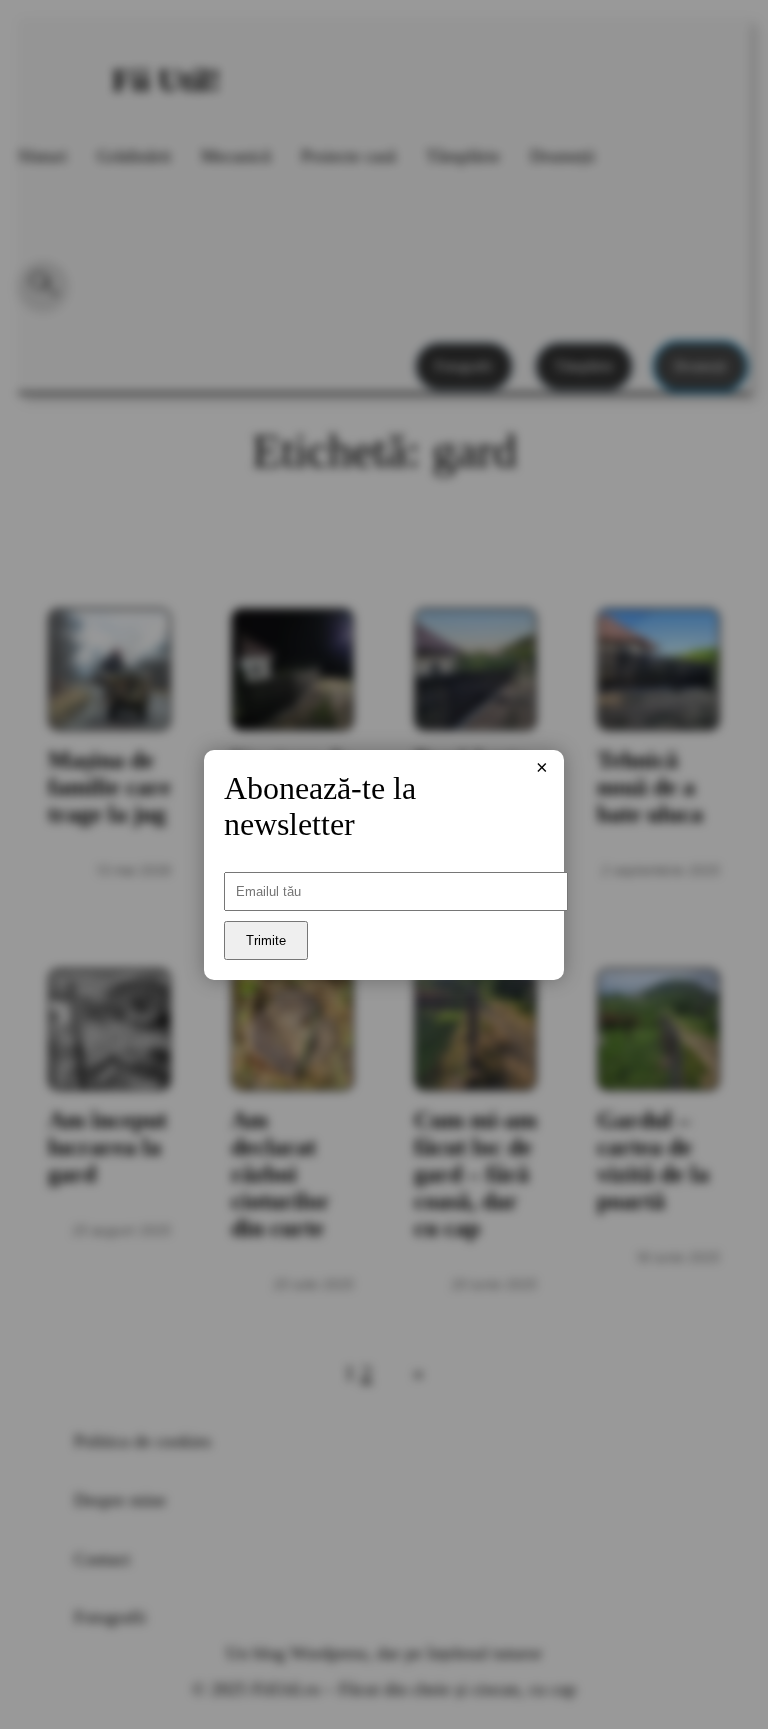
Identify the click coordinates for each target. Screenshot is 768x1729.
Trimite (266, 940)
